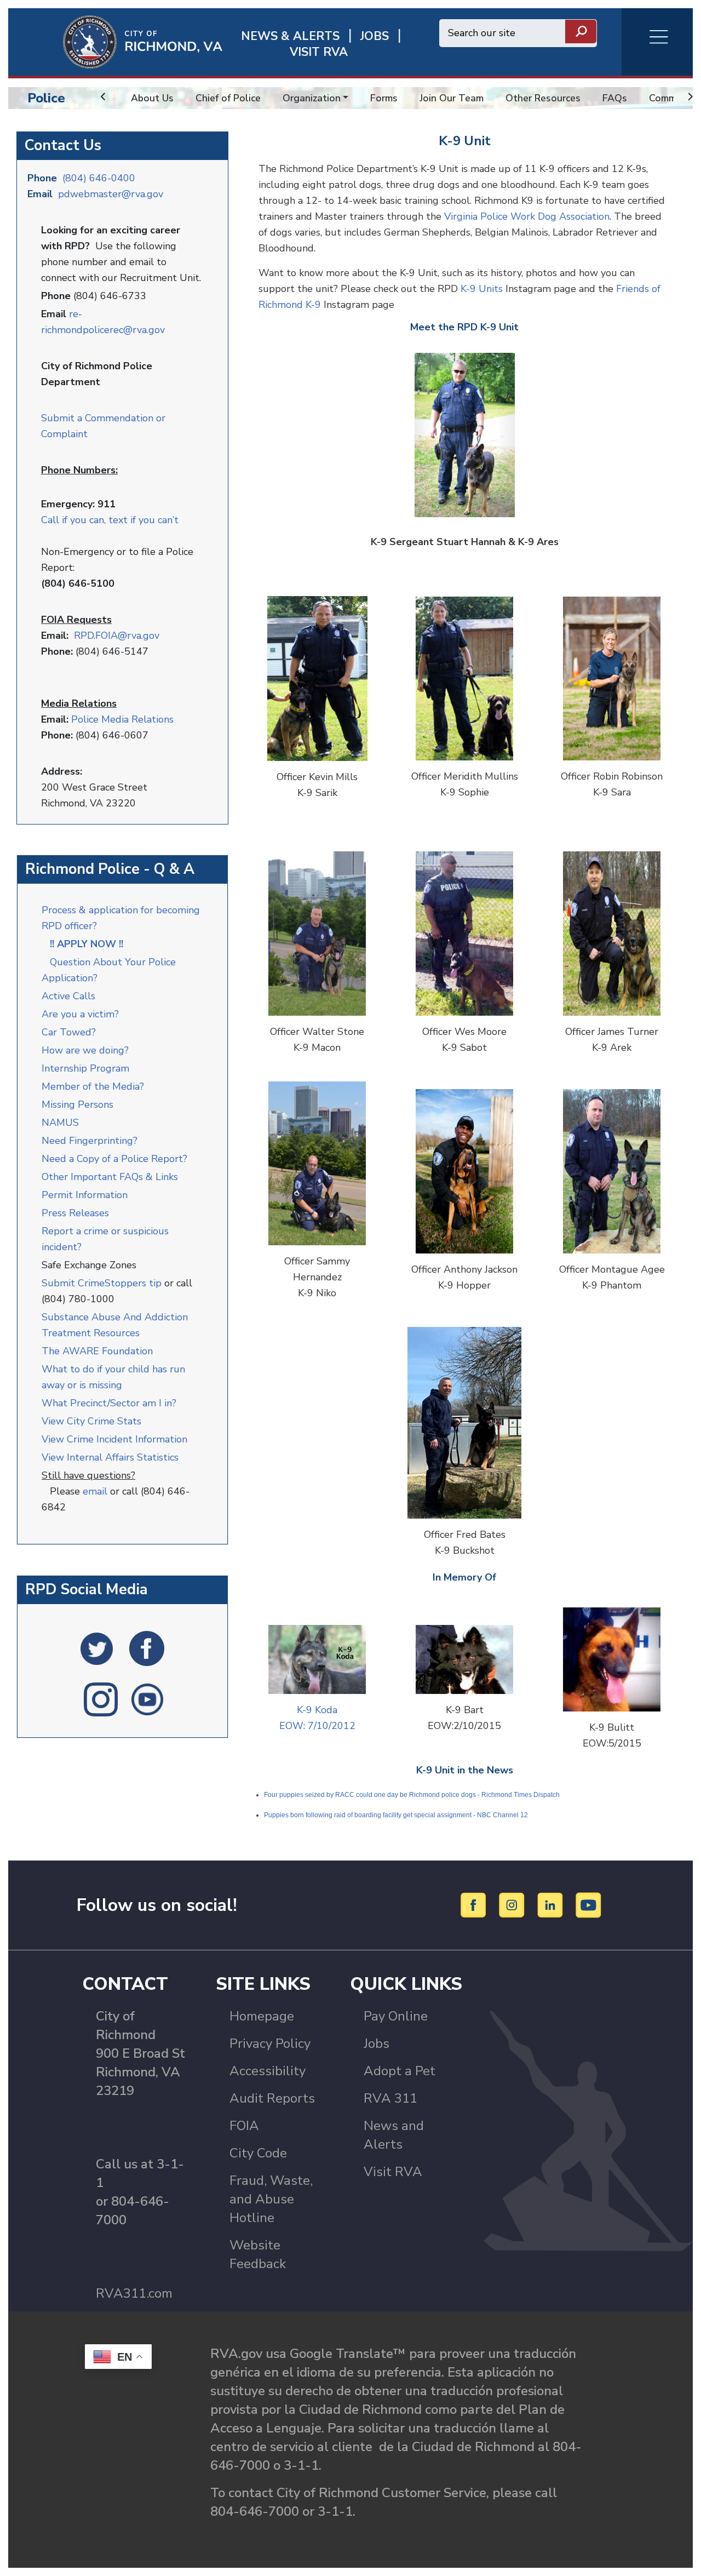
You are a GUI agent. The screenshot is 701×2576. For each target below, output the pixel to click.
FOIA (244, 2126)
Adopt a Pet (400, 2071)
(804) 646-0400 (99, 178)
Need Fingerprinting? (90, 1141)
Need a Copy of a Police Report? (114, 1159)
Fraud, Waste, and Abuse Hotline (271, 2199)
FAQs (615, 98)
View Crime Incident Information (114, 1439)
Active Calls (71, 996)
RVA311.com (134, 2293)
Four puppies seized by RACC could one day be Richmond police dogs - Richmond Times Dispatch (412, 1795)
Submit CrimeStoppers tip (103, 1283)
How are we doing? (87, 1050)
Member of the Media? (93, 1086)
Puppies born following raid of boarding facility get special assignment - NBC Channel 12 (396, 1815)
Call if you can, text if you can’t (110, 520)
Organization (312, 98)
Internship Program (85, 1068)
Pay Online (396, 2016)
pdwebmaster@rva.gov (111, 194)
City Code (258, 2153)
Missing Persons (77, 1104)
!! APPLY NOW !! (87, 944)
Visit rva (319, 52)
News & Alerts (290, 36)
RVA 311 (390, 2098)
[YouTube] (589, 1904)
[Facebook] (475, 1904)
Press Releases (75, 1213)
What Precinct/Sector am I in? (109, 1403)
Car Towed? (69, 1032)
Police (46, 98)
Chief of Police (228, 98)
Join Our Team (452, 98)
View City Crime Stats (91, 1421)
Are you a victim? (80, 1014)
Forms (384, 98)
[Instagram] (513, 1904)
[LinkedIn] (552, 1904)
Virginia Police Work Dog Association (527, 216)
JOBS (375, 36)
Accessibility (268, 2071)
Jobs (377, 2043)
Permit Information (85, 1195)
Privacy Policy (270, 2043)
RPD (84, 636)
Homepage (262, 2016)
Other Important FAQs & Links (111, 1177)
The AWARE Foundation (97, 1351)
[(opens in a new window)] (97, 1648)
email (95, 1491)
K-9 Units (482, 289)
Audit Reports (272, 2098)
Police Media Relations (122, 719)
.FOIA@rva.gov (127, 636)
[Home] (115, 41)
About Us (152, 98)
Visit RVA (393, 2172)
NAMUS (60, 1123)
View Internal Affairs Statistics (111, 1457)
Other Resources (543, 98)
